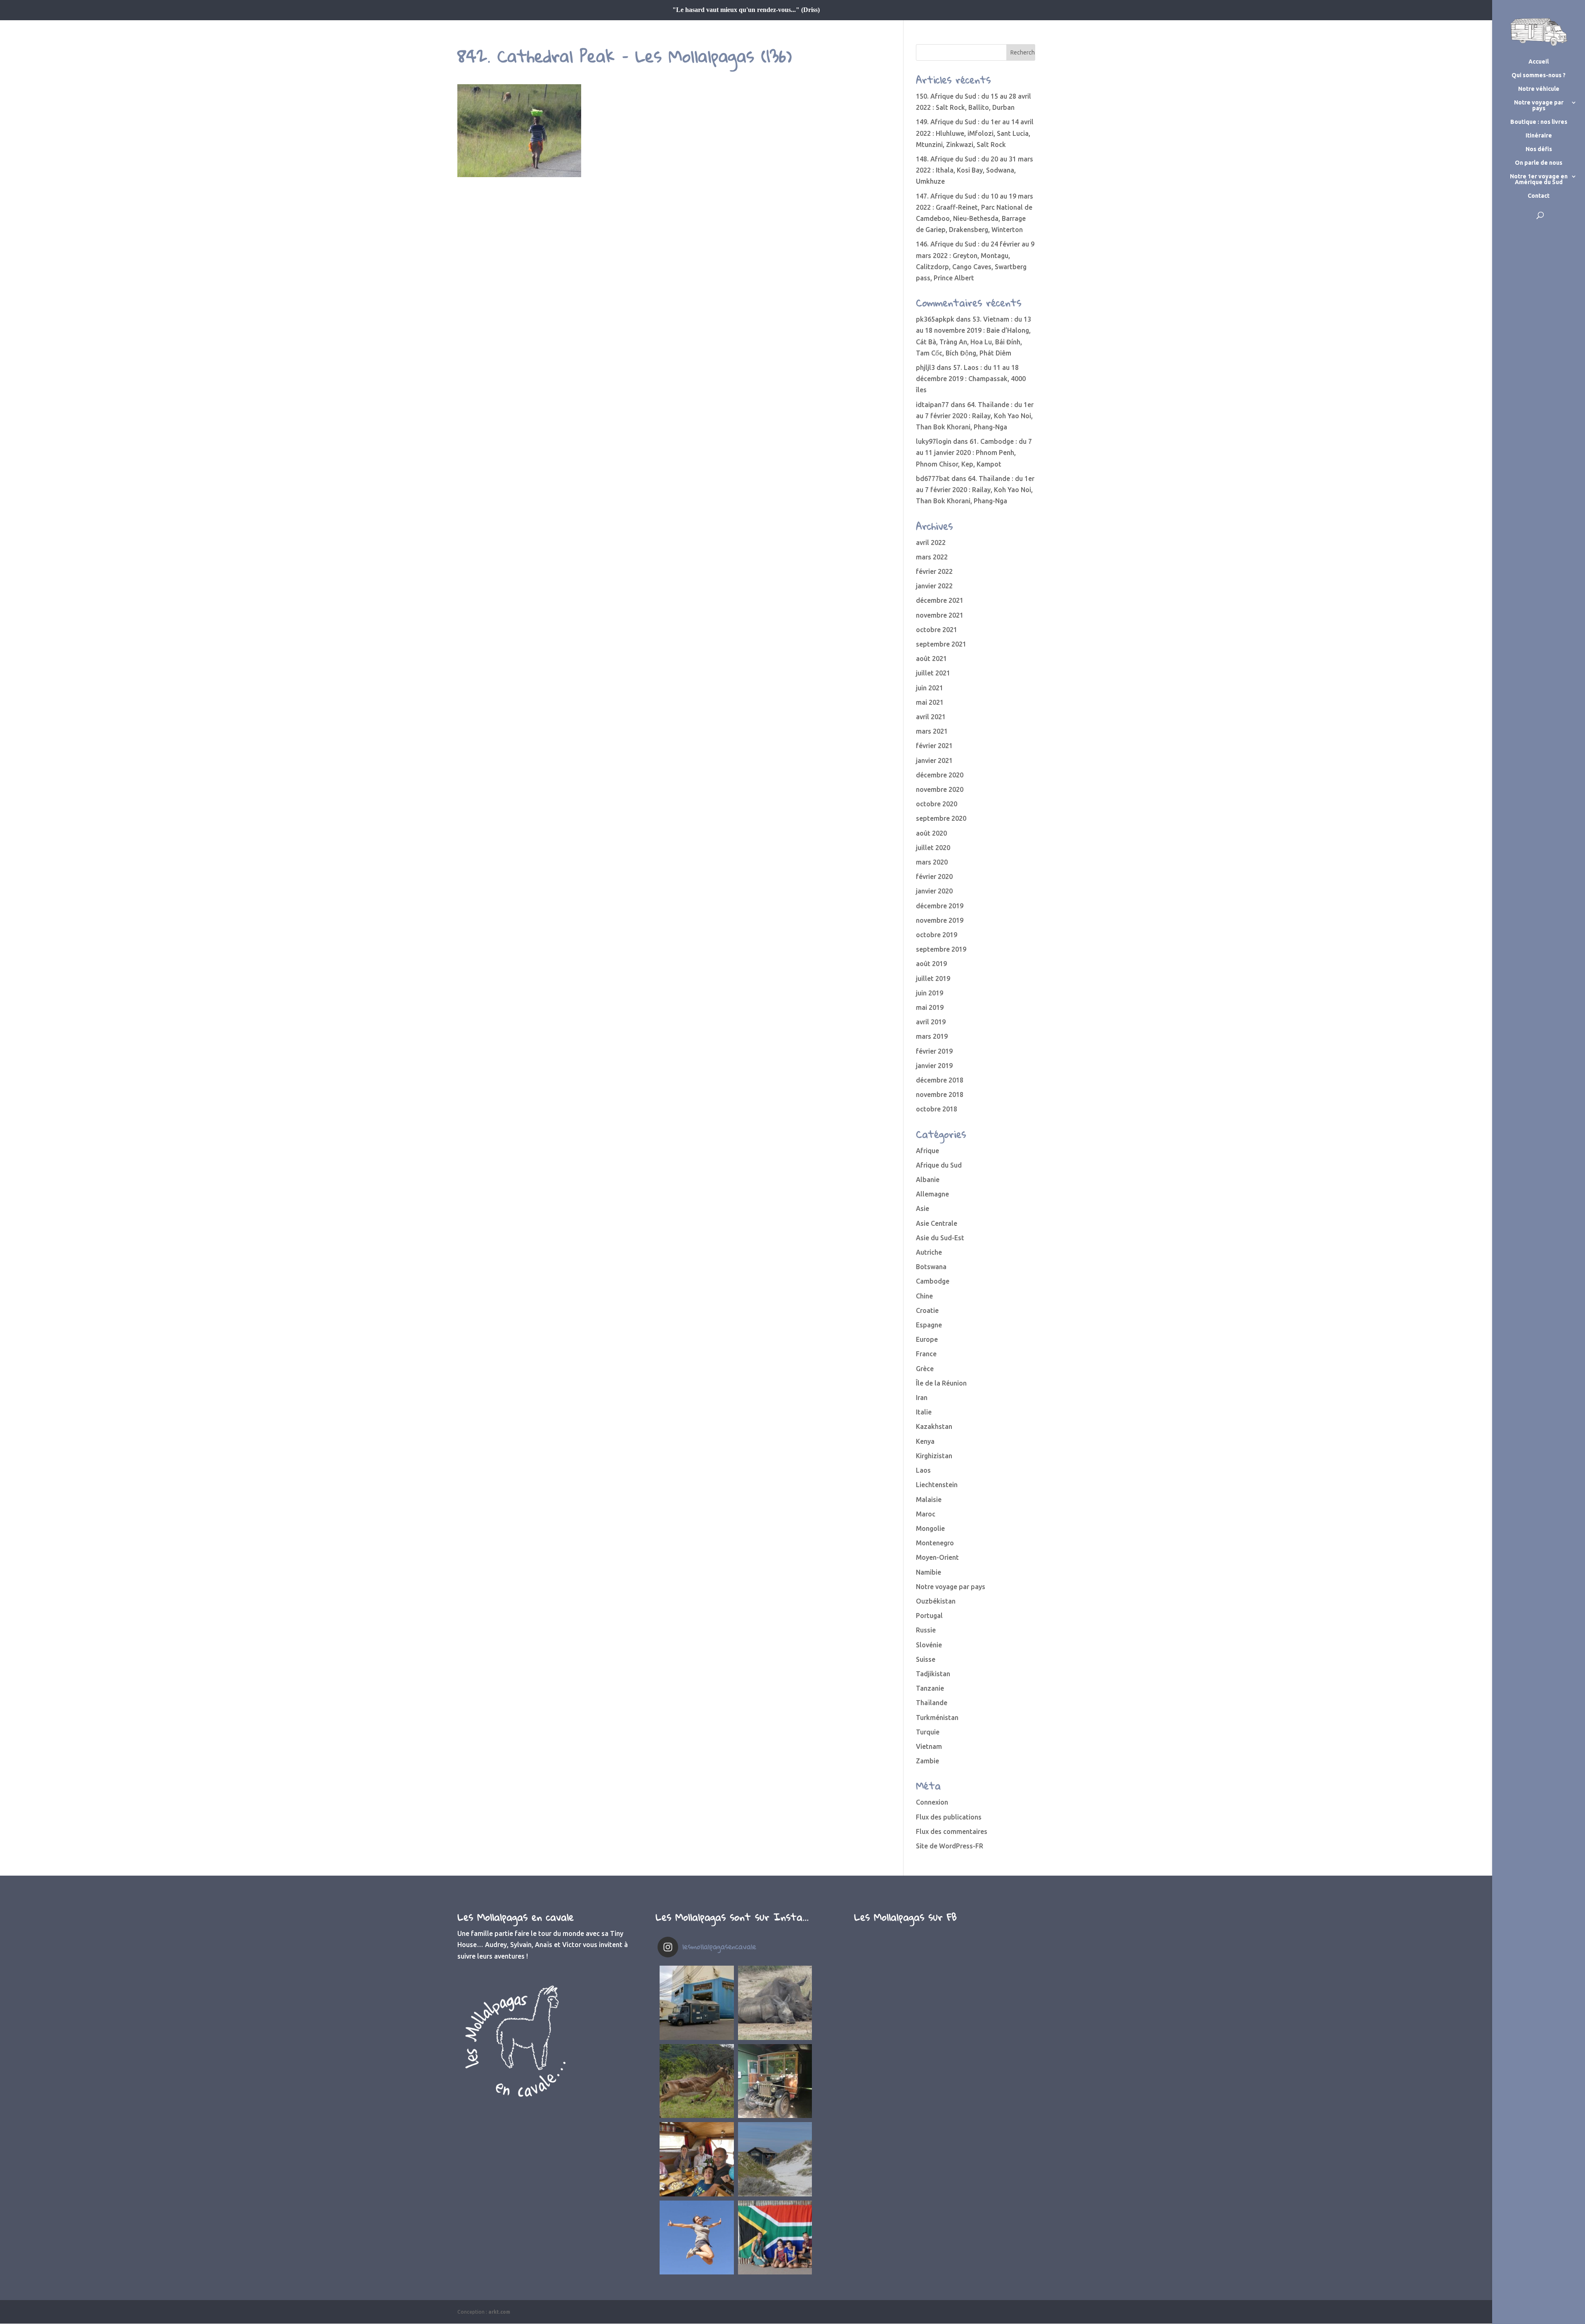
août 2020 (931, 833)
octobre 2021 (937, 630)
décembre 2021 (940, 600)
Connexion (932, 1802)
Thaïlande (932, 1703)
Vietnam (929, 1746)
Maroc (926, 1514)
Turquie (928, 1732)
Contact (1539, 196)
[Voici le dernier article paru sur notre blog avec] (775, 2081)
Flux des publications (949, 1817)
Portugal (929, 1616)
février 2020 (934, 877)
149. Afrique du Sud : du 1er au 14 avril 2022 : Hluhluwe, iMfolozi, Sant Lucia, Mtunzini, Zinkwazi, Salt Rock (975, 133)
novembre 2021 (940, 615)
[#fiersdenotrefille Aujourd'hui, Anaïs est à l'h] (697, 2238)
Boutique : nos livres (1539, 122)
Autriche (929, 1252)
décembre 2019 (940, 906)
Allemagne (932, 1194)
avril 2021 (931, 717)
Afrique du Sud (939, 1165)
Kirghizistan (934, 1456)
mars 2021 (932, 731)
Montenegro (935, 1543)
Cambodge (933, 1281)
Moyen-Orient (937, 1557)
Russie (926, 1630)
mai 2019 (930, 1007)
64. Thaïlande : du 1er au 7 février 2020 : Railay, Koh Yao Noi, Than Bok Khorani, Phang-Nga (975, 416)
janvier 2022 (934, 586)
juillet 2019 (933, 978)
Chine (924, 1296)
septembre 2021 (941, 644)
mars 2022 (932, 557)
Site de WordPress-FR (950, 1846)
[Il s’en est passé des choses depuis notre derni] (775, 2238)
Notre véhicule (1539, 89)
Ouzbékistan (936, 1601)
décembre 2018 (940, 1080)
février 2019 (934, 1051)
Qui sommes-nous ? (1539, 75)
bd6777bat (933, 479)
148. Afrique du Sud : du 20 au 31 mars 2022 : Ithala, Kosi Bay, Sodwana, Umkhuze (975, 170)
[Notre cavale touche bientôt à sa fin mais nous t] (697, 2081)
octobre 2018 (937, 1109)
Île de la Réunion (941, 1383)
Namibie (929, 1572)
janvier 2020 (934, 891)
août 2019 (931, 964)
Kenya (925, 1441)
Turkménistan (937, 1718)
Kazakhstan (934, 1426)
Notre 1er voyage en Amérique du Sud (1539, 179)
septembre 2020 (941, 818)
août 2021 (931, 659)
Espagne (929, 1325)
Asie (923, 1208)
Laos (923, 1470)
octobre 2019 (937, 935)
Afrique (927, 1151)
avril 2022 (931, 543)
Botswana (931, 1267)
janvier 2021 (934, 760)
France (926, 1354)
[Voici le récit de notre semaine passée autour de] (775, 2159)
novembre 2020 (940, 789)
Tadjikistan (933, 1674)
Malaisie (929, 1500)
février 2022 (934, 571)
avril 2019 (931, 1022)
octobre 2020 (937, 804)
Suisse (926, 1659)
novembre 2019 (940, 920)
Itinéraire (1539, 136)
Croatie (927, 1310)
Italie (924, 1412)
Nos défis (1539, 149)
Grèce (925, 1369)
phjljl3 (925, 367)
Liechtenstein (937, 1485)
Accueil (1539, 62)
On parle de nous (1539, 163)
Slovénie (929, 1645)
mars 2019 (932, 1036)
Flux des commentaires (952, 1831)
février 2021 (934, 746)
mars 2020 (932, 862)
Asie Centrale (937, 1223)
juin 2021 (930, 688)
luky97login (934, 441)
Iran (922, 1398)
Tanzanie (930, 1688)
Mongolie (930, 1528)
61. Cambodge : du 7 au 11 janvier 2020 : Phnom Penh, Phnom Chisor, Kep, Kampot (974, 452)
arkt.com (499, 2312)
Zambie (927, 1761)
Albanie (928, 1180)
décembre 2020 (940, 775)
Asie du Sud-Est (940, 1238)
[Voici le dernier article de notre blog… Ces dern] (697, 2003)
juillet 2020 (933, 848)
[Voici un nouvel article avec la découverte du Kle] (697, 2159)
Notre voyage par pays (1539, 105)
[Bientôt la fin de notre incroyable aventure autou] (775, 2003)
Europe (927, 1339)
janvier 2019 (934, 1066)
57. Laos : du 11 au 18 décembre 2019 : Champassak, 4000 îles (971, 379)
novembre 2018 (940, 1094)
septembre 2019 (941, 949)
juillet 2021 (933, 673)
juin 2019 (930, 993)
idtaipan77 (932, 405)
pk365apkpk (935, 319)
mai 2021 (930, 702)
